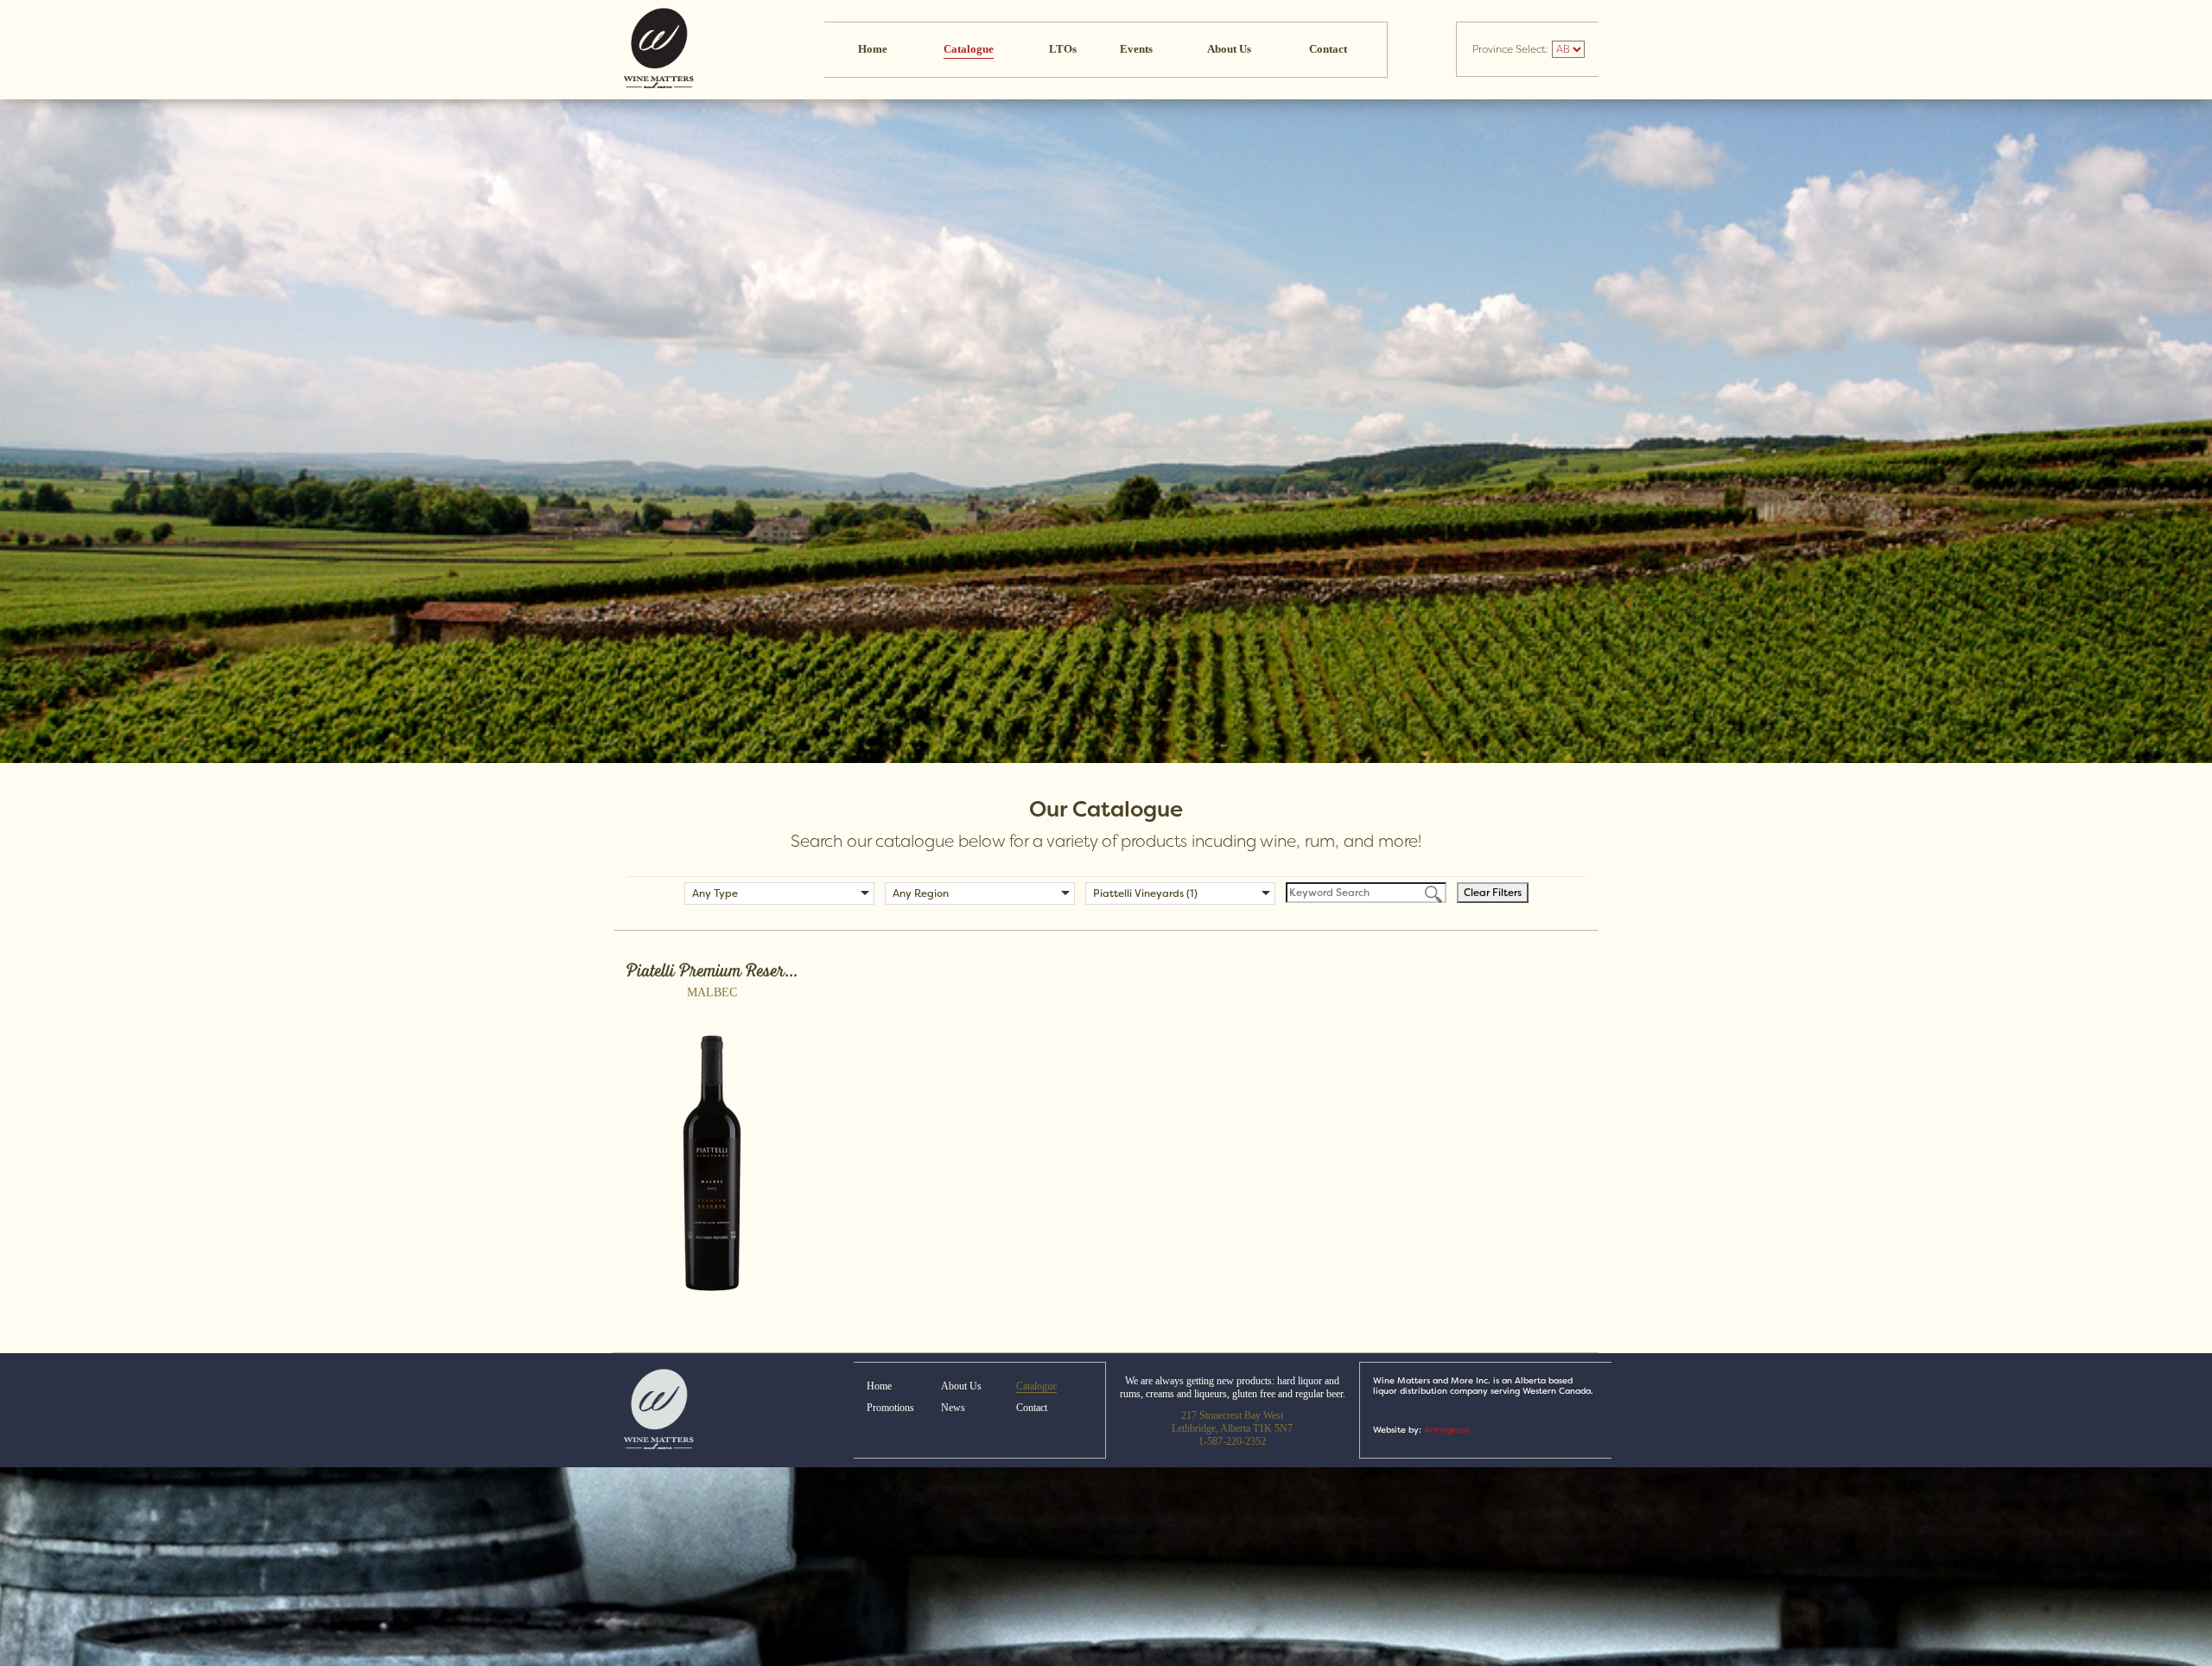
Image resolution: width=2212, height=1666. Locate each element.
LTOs (1063, 49)
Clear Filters (1493, 893)
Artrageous (1447, 1430)
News (953, 1408)
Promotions (890, 1408)
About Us (1229, 49)
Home (873, 49)
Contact (1328, 49)
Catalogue (969, 49)
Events (1136, 49)
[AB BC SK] (1567, 49)
